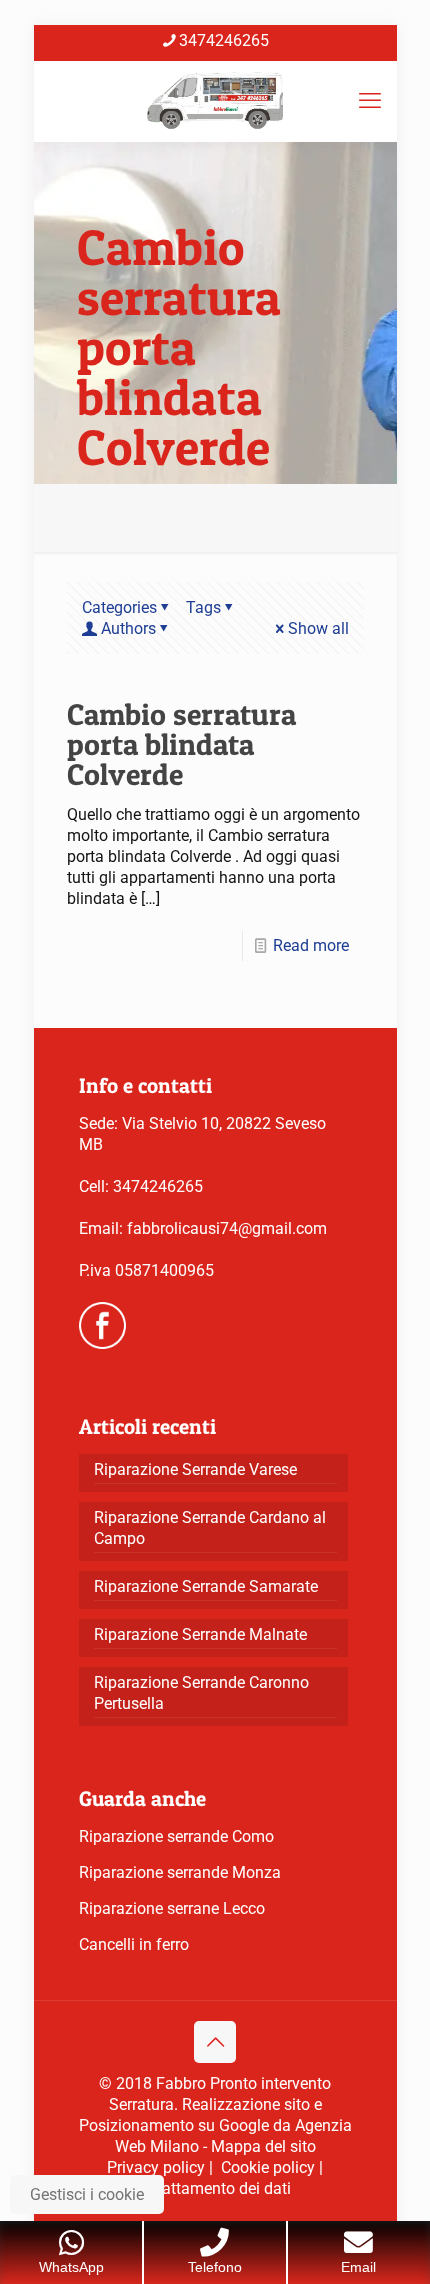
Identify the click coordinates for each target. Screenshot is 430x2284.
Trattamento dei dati (219, 2188)
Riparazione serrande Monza (180, 1872)
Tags (203, 607)
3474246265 (224, 40)
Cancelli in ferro (134, 1944)
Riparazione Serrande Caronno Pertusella (201, 1693)
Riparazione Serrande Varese (195, 1469)
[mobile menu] (370, 101)
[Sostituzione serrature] (215, 101)
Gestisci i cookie (87, 2194)
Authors (128, 628)
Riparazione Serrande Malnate (200, 1634)
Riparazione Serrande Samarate (206, 1586)
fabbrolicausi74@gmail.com (227, 1228)
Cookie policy (268, 2167)
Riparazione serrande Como (176, 1836)
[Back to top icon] (215, 2042)
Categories (119, 607)
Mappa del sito (263, 2146)
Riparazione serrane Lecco (172, 1908)
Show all (318, 628)
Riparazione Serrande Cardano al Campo (210, 1528)
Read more (311, 945)
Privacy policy (156, 2167)
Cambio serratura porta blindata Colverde (181, 744)
